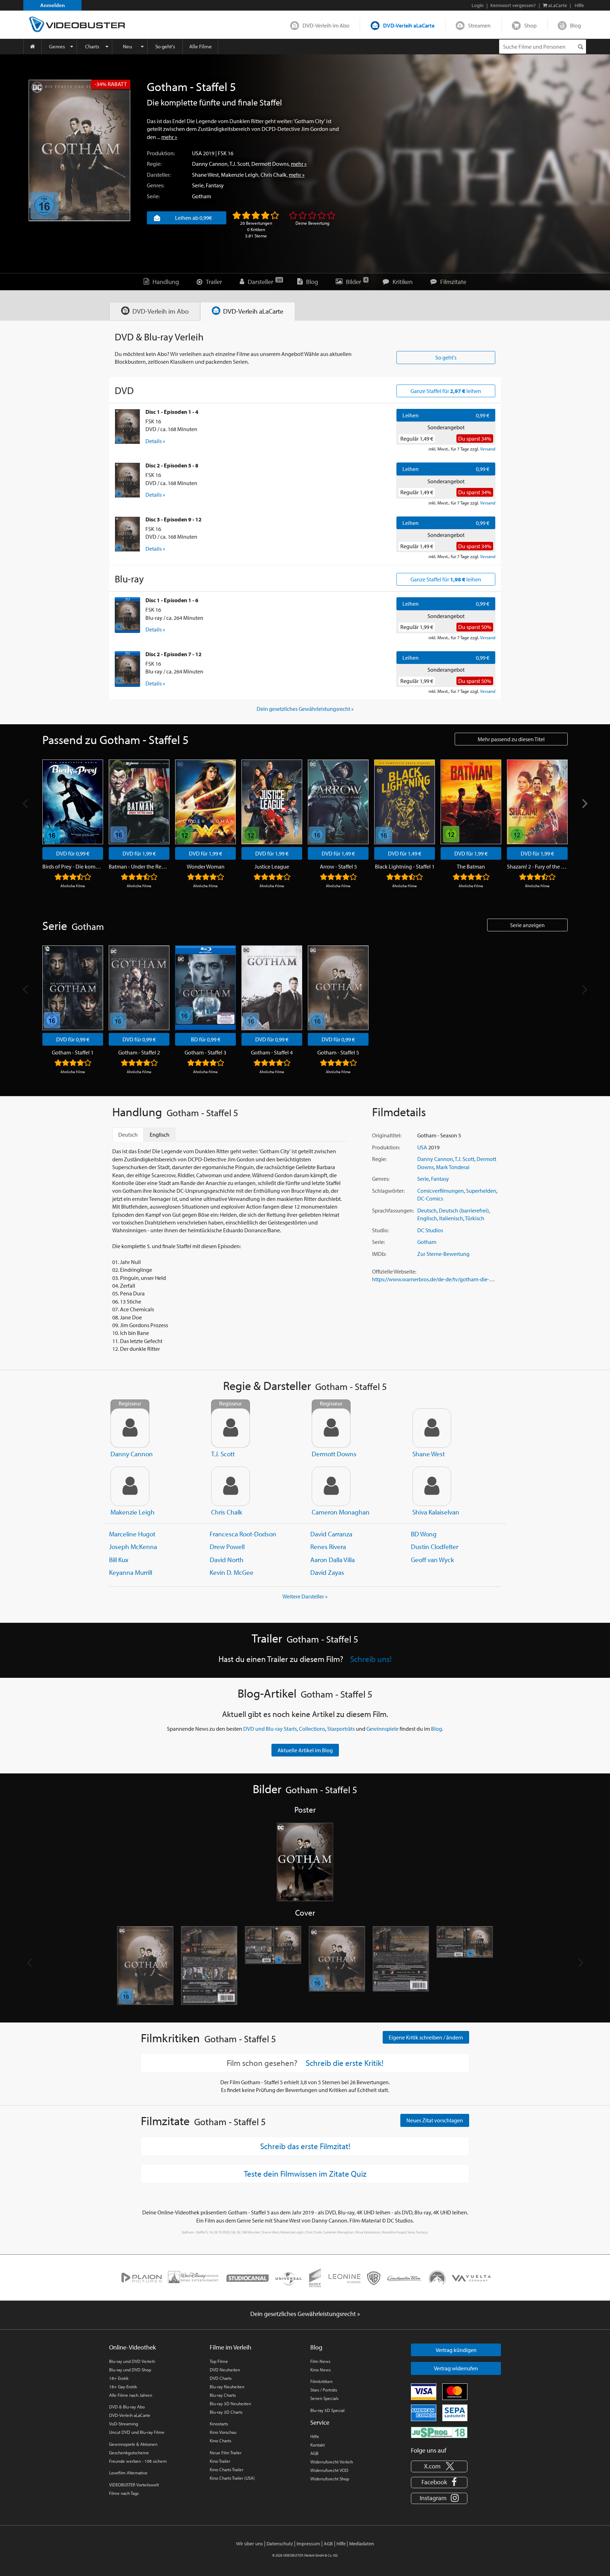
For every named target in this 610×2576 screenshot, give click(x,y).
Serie (198, 185)
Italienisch (451, 1218)
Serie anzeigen (527, 925)
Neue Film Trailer (226, 2453)
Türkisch (475, 1218)
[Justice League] (272, 802)
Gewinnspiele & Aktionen (133, 2444)
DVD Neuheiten (225, 2370)
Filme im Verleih (231, 2347)
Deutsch (427, 1210)
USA (197, 153)
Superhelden (481, 1191)
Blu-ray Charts (223, 2395)
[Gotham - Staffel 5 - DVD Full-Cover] (273, 1966)
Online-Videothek (132, 2347)
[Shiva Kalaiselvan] (432, 1486)
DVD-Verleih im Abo (326, 25)
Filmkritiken (321, 2381)
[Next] (584, 803)
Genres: (156, 185)
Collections (312, 1729)
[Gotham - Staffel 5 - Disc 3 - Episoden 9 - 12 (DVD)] (127, 534)
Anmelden (53, 5)
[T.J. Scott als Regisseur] (231, 1428)
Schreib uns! (371, 1659)
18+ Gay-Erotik (123, 2387)
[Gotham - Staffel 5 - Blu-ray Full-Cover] (465, 1966)
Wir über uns (250, 2544)
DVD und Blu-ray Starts (270, 1729)
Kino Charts (220, 2441)
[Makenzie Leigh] (130, 1486)
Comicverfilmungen (441, 1191)
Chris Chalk (274, 175)
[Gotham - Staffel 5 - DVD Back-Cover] (209, 1966)
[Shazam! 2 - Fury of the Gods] (537, 802)
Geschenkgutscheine (129, 2453)
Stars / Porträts (324, 2390)
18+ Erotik (119, 2378)
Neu (127, 46)
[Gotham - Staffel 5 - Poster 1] (305, 1863)
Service (320, 2422)
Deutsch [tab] (128, 1135)
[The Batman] (471, 802)
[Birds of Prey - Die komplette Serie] (73, 802)
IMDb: (379, 1254)
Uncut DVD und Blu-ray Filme (137, 2432)
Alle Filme (201, 46)
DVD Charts (221, 2378)
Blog (576, 25)
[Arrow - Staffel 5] (338, 802)
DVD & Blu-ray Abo (127, 2407)
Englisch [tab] (160, 1135)
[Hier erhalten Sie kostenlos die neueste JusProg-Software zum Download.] (439, 2432)
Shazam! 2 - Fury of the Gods (537, 866)
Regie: (154, 164)
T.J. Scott (239, 164)
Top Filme (219, 2361)
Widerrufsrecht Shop (330, 2479)
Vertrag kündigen (456, 2350)
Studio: (380, 1230)
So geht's (165, 46)
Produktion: (161, 153)
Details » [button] (155, 441)
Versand (488, 449)
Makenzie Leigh (240, 175)
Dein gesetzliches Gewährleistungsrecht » (305, 709)
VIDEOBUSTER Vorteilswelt (134, 2485)
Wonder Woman (206, 866)
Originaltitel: (387, 1135)
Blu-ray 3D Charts (226, 2412)
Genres (57, 46)
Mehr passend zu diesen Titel (511, 739)
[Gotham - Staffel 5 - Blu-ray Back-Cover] (401, 1966)
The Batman (471, 866)
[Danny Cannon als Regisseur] (130, 1428)
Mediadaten (362, 2544)
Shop (530, 25)
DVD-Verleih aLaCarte (409, 25)
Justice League (272, 866)
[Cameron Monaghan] (331, 1486)
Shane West (205, 175)
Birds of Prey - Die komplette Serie (73, 866)
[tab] (155, 311)
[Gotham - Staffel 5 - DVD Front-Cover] (145, 1966)
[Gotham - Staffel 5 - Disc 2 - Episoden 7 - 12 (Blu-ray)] (127, 669)
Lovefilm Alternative (128, 2473)
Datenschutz (280, 2544)
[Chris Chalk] (231, 1486)
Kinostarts (219, 2424)
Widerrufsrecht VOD (329, 2470)
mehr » (169, 137)
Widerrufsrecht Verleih (332, 2462)
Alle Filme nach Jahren (131, 2395)
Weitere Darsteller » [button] (305, 1596)
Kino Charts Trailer (226, 2469)
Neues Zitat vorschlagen (435, 2120)
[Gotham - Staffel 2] (139, 988)
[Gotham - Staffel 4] (272, 988)
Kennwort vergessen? (513, 5)
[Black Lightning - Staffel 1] (405, 802)
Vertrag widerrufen (456, 2368)
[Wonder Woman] (205, 802)
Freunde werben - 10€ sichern (138, 2461)
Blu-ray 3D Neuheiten (230, 2403)
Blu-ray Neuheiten (227, 2387)
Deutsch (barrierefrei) (464, 1210)
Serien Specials (324, 2398)
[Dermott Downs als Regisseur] (331, 1428)
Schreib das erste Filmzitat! (305, 2146)
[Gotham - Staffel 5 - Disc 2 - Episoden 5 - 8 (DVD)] (127, 480)
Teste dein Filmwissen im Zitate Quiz (305, 2173)
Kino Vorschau (223, 2432)
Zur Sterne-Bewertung (443, 1254)
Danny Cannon (210, 164)
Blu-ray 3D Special (327, 2410)
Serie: (153, 196)
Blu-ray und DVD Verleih (132, 2361)
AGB (314, 2453)
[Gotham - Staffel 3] (205, 988)
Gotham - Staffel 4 (272, 1052)
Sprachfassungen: (393, 1210)
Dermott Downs (270, 164)
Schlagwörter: (388, 1191)
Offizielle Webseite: (394, 1271)
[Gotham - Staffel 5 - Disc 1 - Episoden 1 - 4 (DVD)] (127, 427)
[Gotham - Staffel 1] (73, 988)
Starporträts (341, 1729)
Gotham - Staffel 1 (73, 1052)
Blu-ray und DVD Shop (130, 2370)
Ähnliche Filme (73, 886)
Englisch (427, 1218)
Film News (320, 2361)
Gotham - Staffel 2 (139, 1052)
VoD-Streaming (124, 2424)
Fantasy (215, 185)
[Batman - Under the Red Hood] (139, 802)
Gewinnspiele (382, 1729)
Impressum (308, 2544)
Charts (92, 46)
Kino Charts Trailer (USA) (232, 2478)
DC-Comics (430, 1198)
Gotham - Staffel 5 (338, 1052)
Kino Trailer (220, 2461)
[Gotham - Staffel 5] (79, 150)
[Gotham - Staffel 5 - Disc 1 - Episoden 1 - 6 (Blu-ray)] (127, 615)
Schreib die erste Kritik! (345, 2063)
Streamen (479, 25)
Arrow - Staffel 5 (338, 866)
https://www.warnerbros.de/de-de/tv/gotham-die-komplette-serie (449, 1279)
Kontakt (318, 2445)
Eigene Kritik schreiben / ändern (426, 2037)
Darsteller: (159, 175)
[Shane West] (432, 1428)
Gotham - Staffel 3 (205, 1052)
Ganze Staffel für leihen (446, 391)
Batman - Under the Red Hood (139, 866)
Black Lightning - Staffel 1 (405, 866)
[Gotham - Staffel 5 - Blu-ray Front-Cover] (337, 1966)
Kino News (321, 2370)
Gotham (202, 196)
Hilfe (315, 2436)
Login (478, 5)
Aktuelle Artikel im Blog (305, 1750)
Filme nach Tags (124, 2493)
